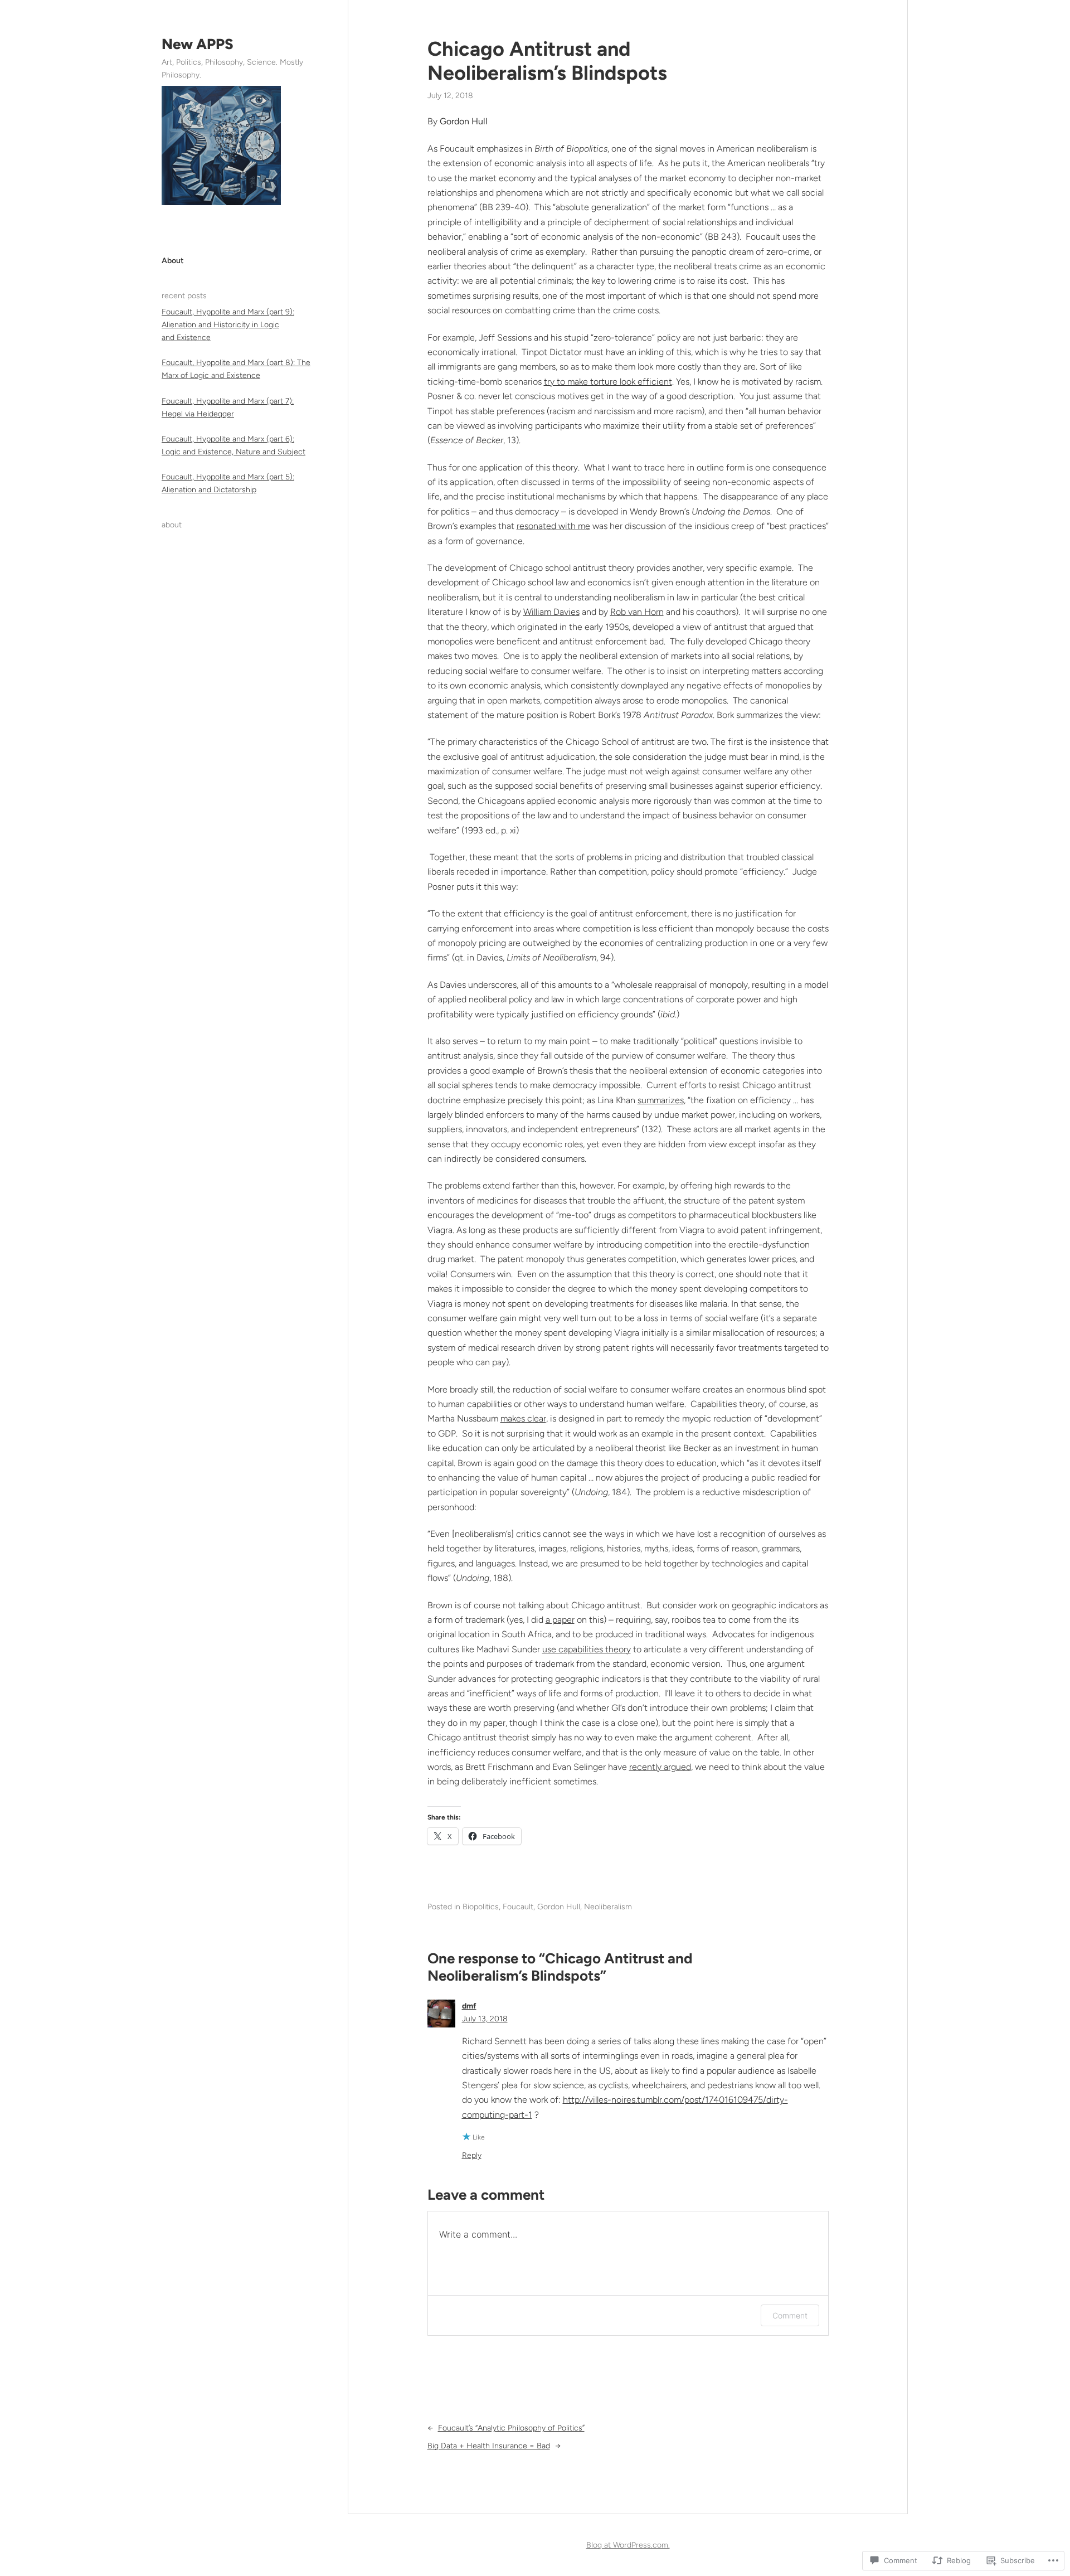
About (173, 261)
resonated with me (553, 526)
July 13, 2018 (485, 2019)
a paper (560, 1620)
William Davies (551, 612)
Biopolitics (481, 1907)
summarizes (661, 1100)
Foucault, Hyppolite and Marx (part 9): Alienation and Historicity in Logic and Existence (228, 325)
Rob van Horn (637, 612)
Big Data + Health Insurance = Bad (489, 2446)
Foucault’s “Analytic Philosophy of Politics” (511, 2428)
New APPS (198, 44)
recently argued (660, 1767)
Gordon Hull (559, 1907)
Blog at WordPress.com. (628, 2545)
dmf (469, 2006)
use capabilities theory (587, 1649)
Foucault (518, 1907)
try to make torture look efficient (608, 382)
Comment (790, 2315)
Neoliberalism (608, 1907)
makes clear (523, 1418)
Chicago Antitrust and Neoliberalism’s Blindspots (547, 61)
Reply (472, 2155)
